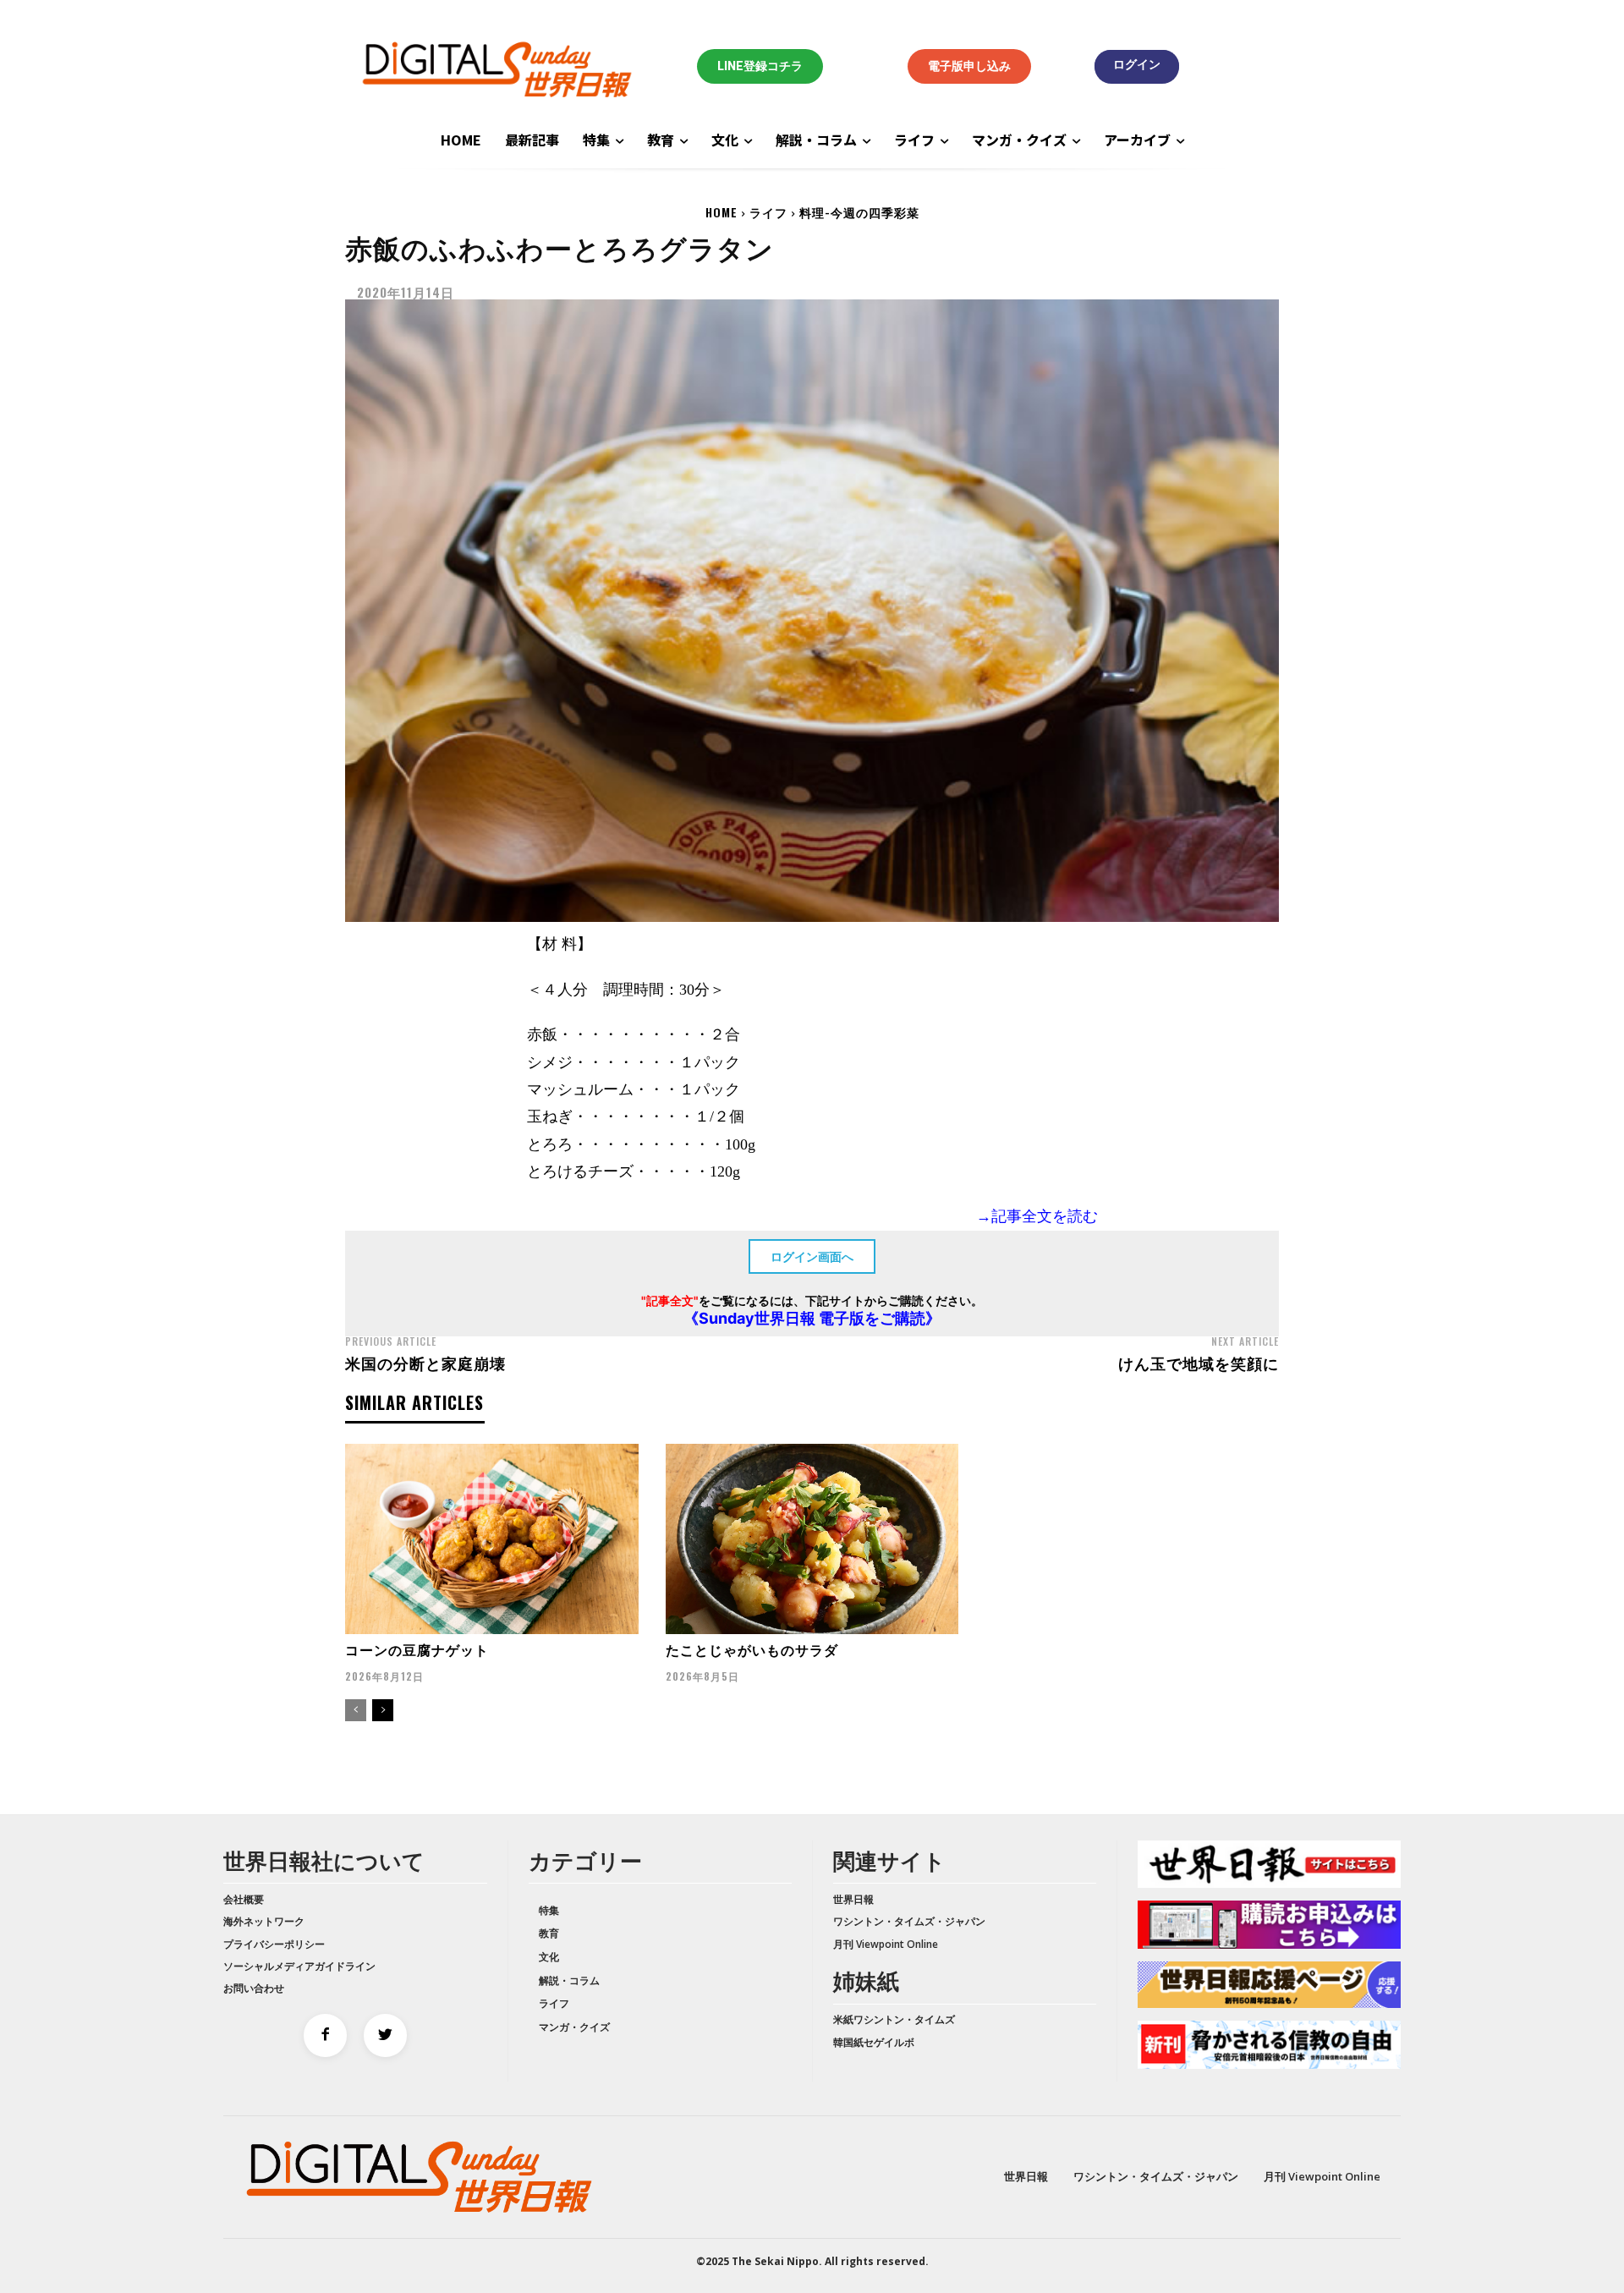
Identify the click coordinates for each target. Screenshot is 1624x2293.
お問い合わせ (254, 1988)
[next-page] (383, 1710)
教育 (549, 1933)
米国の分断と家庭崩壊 (425, 1363)
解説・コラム (569, 1980)
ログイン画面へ (812, 1256)
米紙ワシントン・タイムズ (894, 2019)
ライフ (768, 212)
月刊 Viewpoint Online (886, 1944)
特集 (549, 1910)
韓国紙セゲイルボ (874, 2042)
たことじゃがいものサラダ (752, 1649)
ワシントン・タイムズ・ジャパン (909, 1921)
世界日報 (853, 1899)
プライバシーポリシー (274, 1944)
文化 (549, 1957)
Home (721, 212)
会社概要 (244, 1899)
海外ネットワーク (264, 1921)
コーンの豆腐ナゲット (417, 1649)
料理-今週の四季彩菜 (859, 212)
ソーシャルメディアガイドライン (299, 1966)
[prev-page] (356, 1710)
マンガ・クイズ (574, 2027)
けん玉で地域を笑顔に (1199, 1363)
